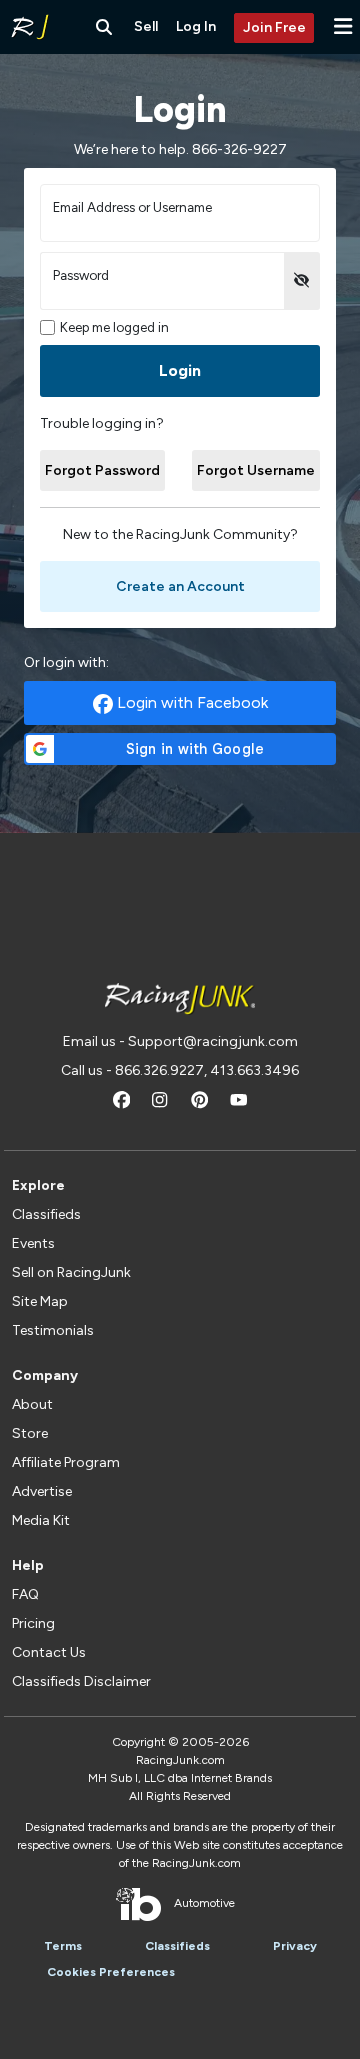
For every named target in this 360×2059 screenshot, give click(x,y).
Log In (196, 26)
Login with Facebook (190, 702)
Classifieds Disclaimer (81, 1681)
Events (33, 1243)
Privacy (295, 1946)
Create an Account (180, 586)
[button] (343, 26)
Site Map (40, 1301)
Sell (146, 26)
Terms (63, 1946)
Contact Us (49, 1652)
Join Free (274, 27)
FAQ (25, 1594)
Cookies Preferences (111, 1972)
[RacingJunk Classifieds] (30, 27)
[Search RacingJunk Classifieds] (104, 27)
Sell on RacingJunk (71, 1272)
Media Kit (41, 1520)
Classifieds (46, 1214)
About (32, 1404)
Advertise (42, 1491)
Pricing (33, 1623)
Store (30, 1433)
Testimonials (53, 1330)
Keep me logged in (114, 327)
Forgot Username (256, 470)
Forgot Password (102, 470)
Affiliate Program (66, 1462)
